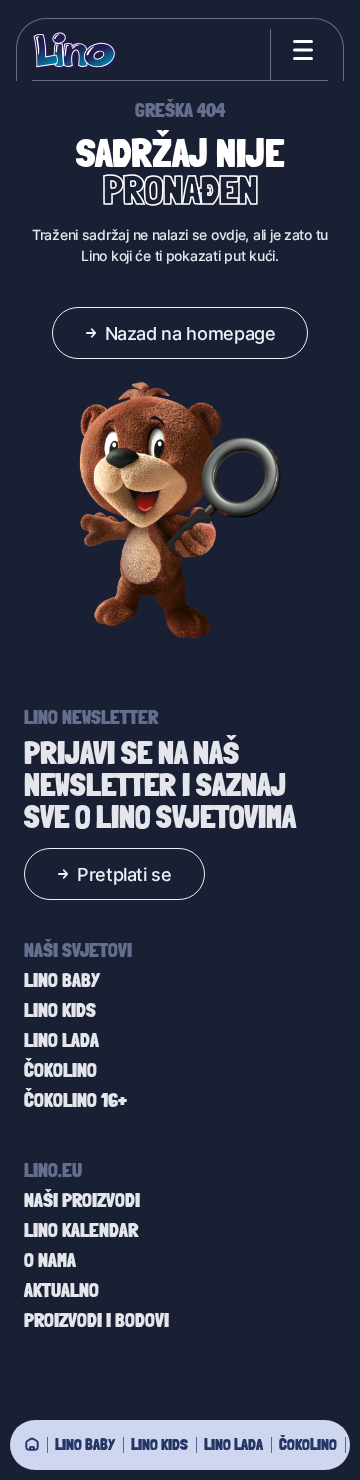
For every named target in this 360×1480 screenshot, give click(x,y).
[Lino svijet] (32, 1444)
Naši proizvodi (82, 1200)
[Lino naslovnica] (75, 50)
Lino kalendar (81, 1230)
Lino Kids (159, 1444)
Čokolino (308, 1444)
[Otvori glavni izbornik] (299, 50)
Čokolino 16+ (75, 1100)
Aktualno (61, 1290)
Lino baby (85, 1444)
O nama (50, 1260)
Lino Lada (233, 1444)
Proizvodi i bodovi (96, 1320)
